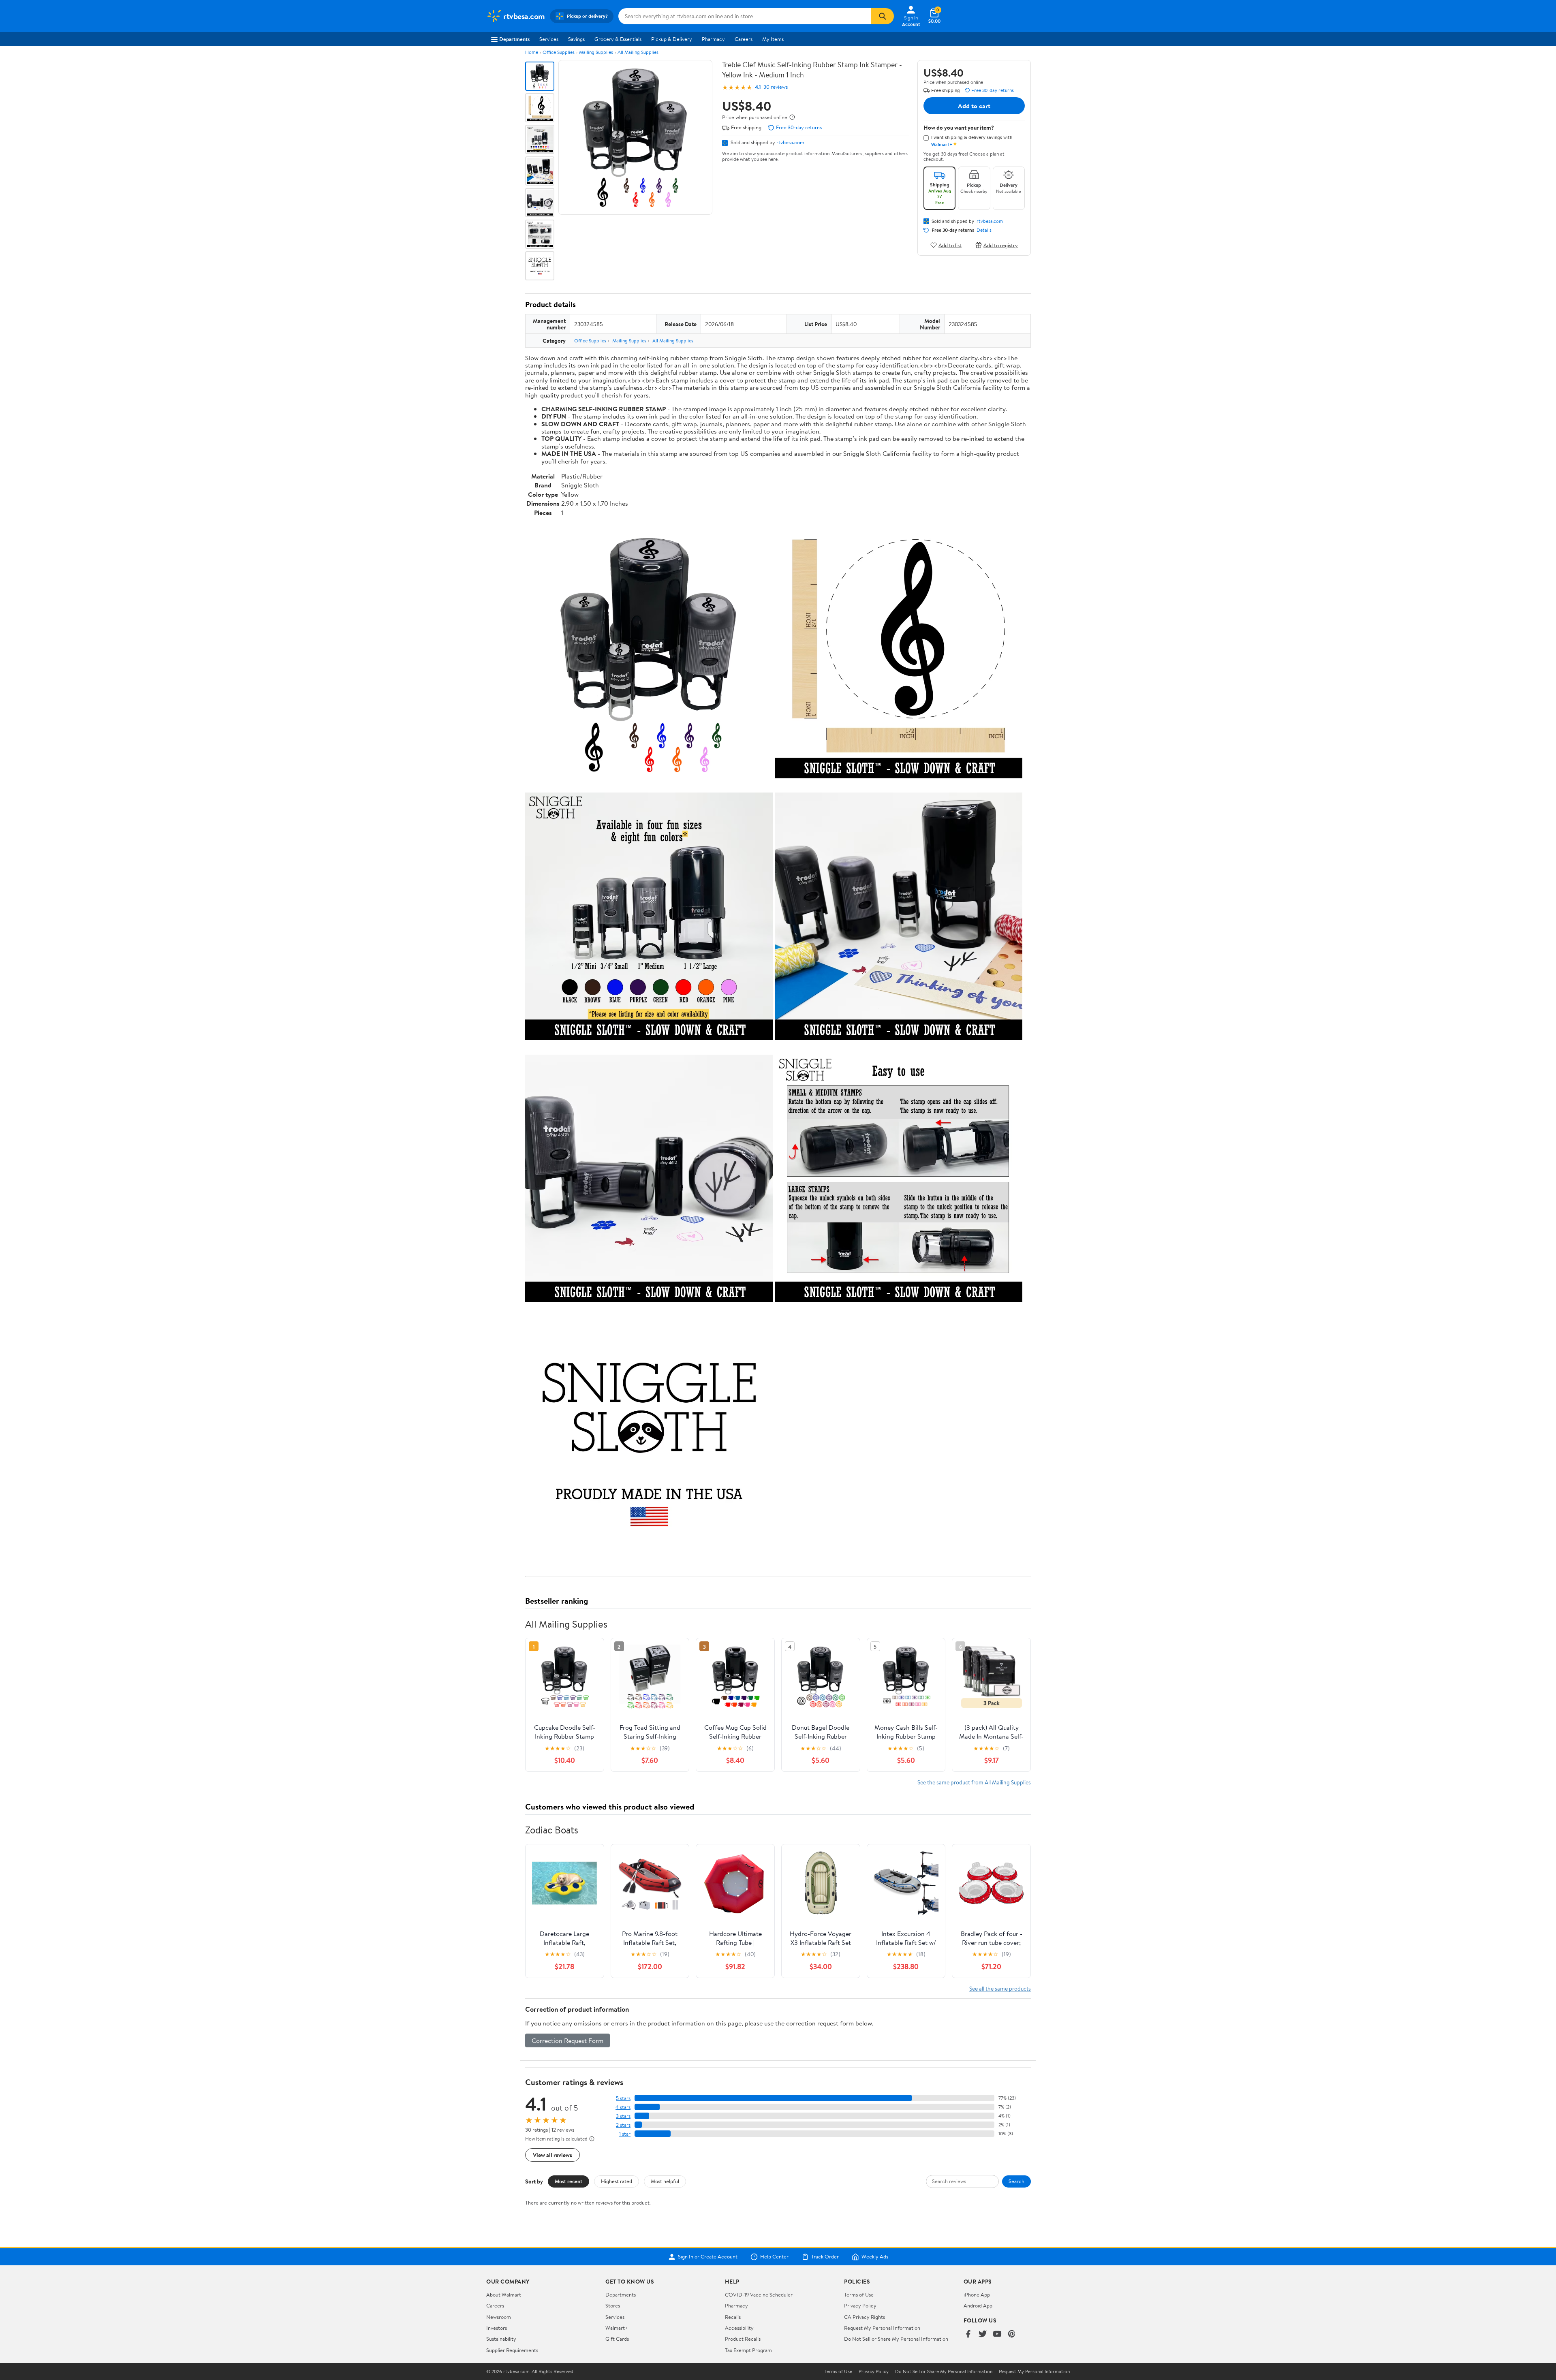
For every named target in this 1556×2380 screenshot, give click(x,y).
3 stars (623, 2116)
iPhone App (977, 2295)
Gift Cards (617, 2339)
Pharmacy (713, 39)
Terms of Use (859, 2295)
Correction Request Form (567, 2040)
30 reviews (776, 87)
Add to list (950, 245)
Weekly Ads (875, 2257)
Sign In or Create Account (708, 2257)
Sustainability (501, 2339)
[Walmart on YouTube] (997, 2334)
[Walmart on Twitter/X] (983, 2334)
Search (1016, 2181)
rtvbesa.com (790, 142)
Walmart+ (617, 2328)
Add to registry (1001, 245)
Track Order (825, 2257)
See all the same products (1000, 1988)
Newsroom (499, 2317)
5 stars (623, 2098)
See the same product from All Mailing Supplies (974, 1782)
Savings (576, 39)
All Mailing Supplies (638, 52)
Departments (514, 39)
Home (532, 52)
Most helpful (665, 2181)
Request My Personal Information (882, 2328)
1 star (625, 2134)
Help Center (774, 2257)
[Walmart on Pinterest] (1012, 2334)
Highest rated (617, 2181)
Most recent (569, 2181)
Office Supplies (559, 52)
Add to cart (974, 106)
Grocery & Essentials (618, 39)
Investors (497, 2328)
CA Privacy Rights (865, 2317)
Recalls (733, 2317)
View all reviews (553, 2155)
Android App (978, 2305)
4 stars (623, 2107)
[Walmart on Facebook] (968, 2334)
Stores (613, 2305)
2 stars (623, 2125)
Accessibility (739, 2328)
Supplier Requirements (512, 2350)
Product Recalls (743, 2339)
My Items (773, 39)
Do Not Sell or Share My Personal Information (896, 2339)
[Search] (883, 16)
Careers (744, 39)
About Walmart (504, 2295)
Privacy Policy (860, 2305)
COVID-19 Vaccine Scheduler (759, 2295)
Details (984, 230)
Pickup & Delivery (672, 39)
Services (549, 39)
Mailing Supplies (596, 52)
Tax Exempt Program (748, 2350)
